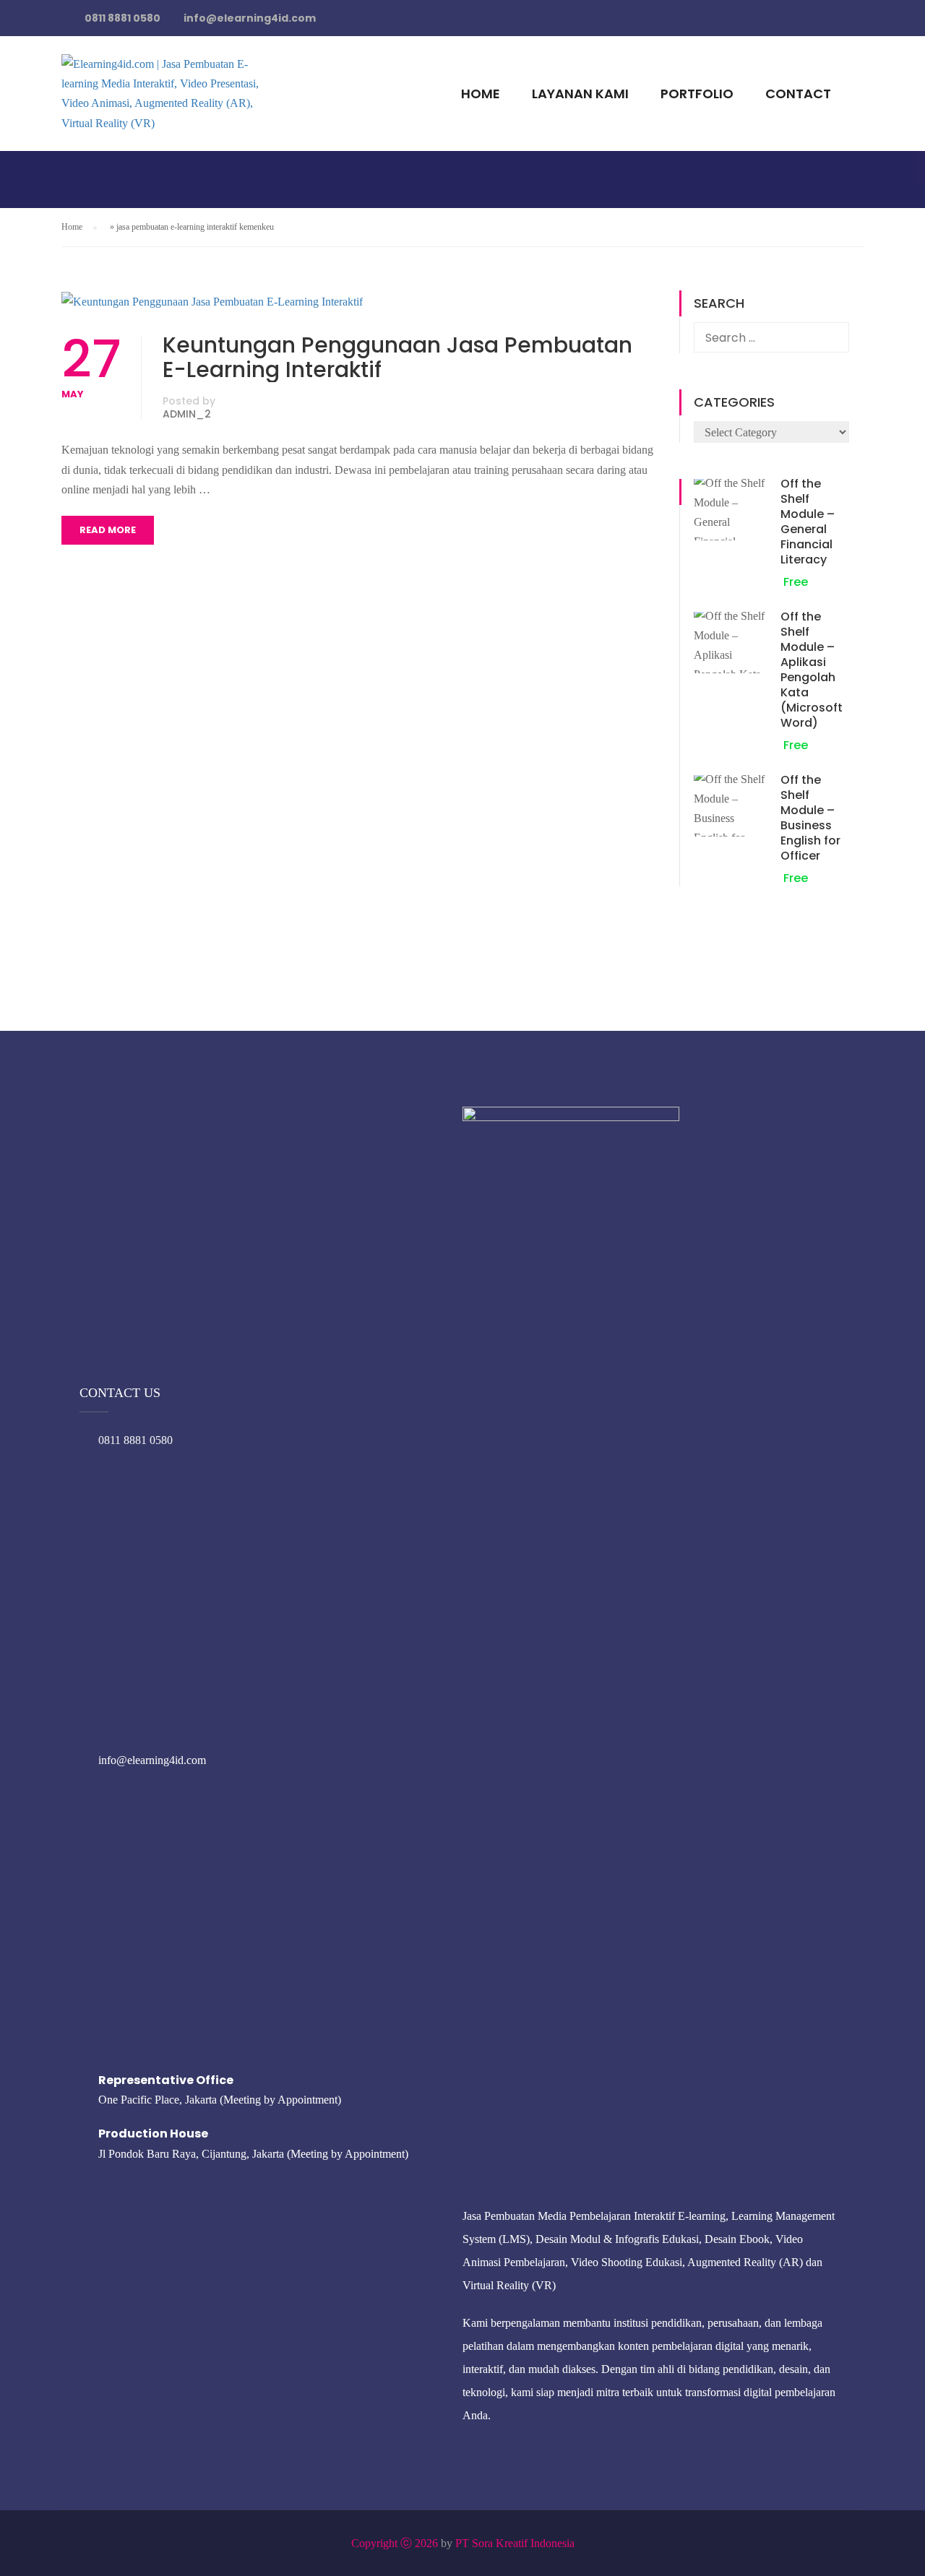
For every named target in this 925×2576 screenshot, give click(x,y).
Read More (108, 530)
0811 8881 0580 (135, 1440)
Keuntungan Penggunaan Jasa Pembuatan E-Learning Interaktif (397, 358)
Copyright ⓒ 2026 (395, 2543)
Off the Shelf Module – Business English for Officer (810, 818)
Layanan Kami (580, 94)
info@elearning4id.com (152, 1760)
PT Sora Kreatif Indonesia (515, 2543)
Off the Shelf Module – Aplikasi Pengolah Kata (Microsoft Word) (812, 670)
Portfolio (697, 94)
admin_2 (187, 414)
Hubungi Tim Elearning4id (674, 25)
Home (481, 94)
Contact (798, 94)
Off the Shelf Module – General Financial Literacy (808, 522)
